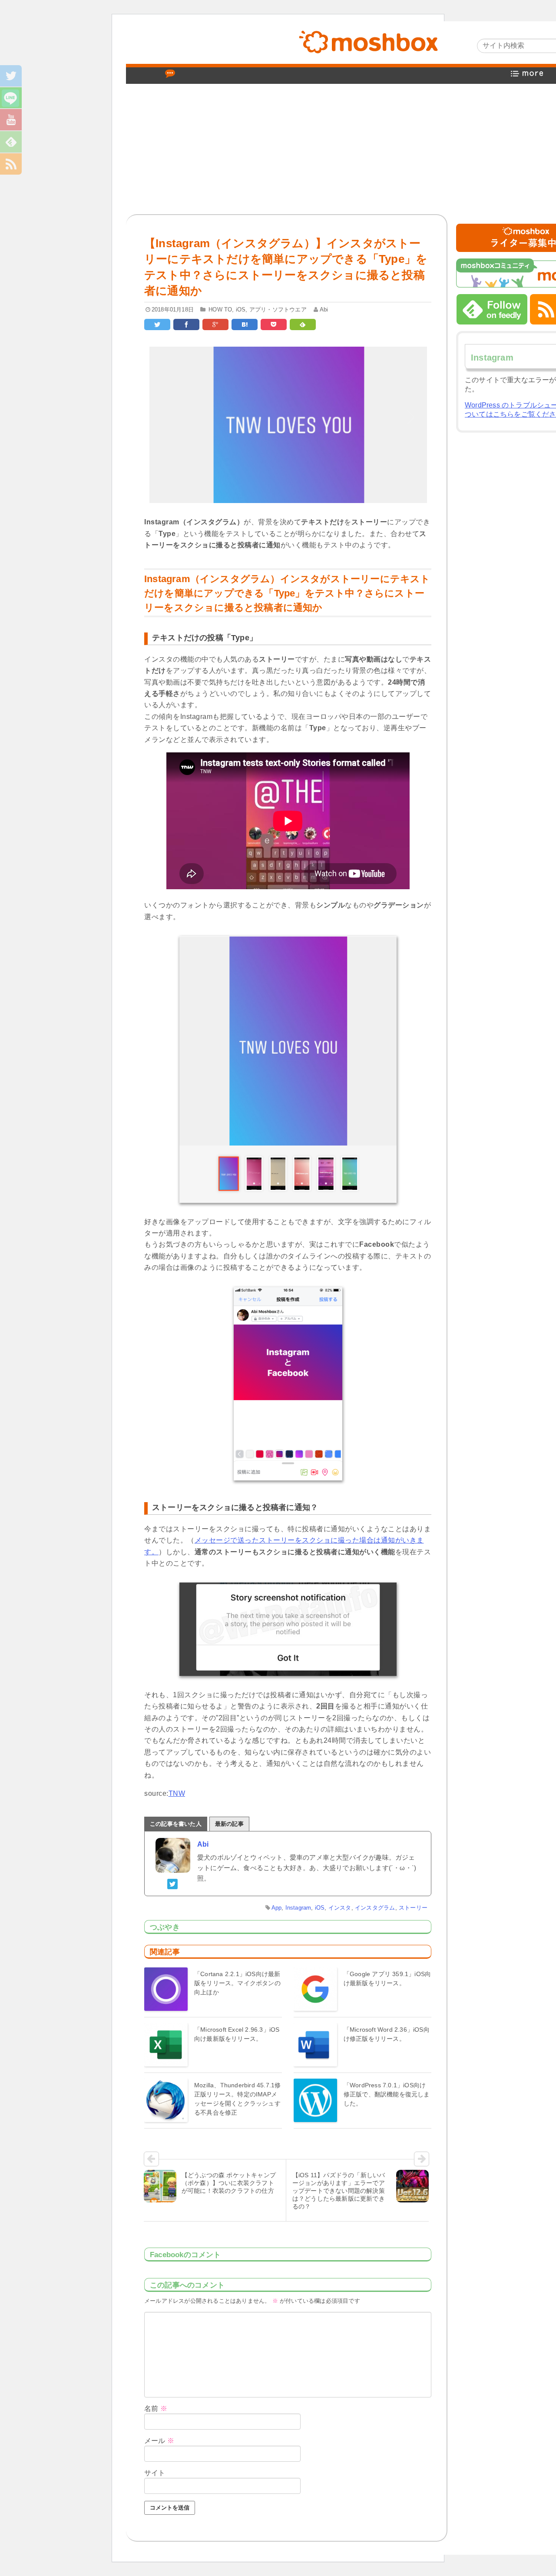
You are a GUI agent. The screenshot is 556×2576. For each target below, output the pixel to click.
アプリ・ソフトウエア (278, 310)
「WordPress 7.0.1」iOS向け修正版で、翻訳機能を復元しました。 (387, 2094)
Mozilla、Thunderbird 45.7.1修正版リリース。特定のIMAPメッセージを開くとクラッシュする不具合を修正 (237, 2099)
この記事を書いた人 (176, 1824)
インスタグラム (375, 1908)
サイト (155, 2473)
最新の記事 (229, 1824)
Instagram (298, 1908)
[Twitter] (173, 1883)
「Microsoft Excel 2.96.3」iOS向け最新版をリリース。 (237, 2034)
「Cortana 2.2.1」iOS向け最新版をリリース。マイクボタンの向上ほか (237, 1983)
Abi (324, 310)
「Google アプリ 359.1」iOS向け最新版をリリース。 (387, 1978)
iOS (241, 310)
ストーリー (413, 1908)
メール (159, 2441)
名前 (156, 2409)
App (277, 1908)
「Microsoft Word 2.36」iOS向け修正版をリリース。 (387, 2034)
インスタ (340, 1908)
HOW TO (220, 310)
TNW (177, 1793)
